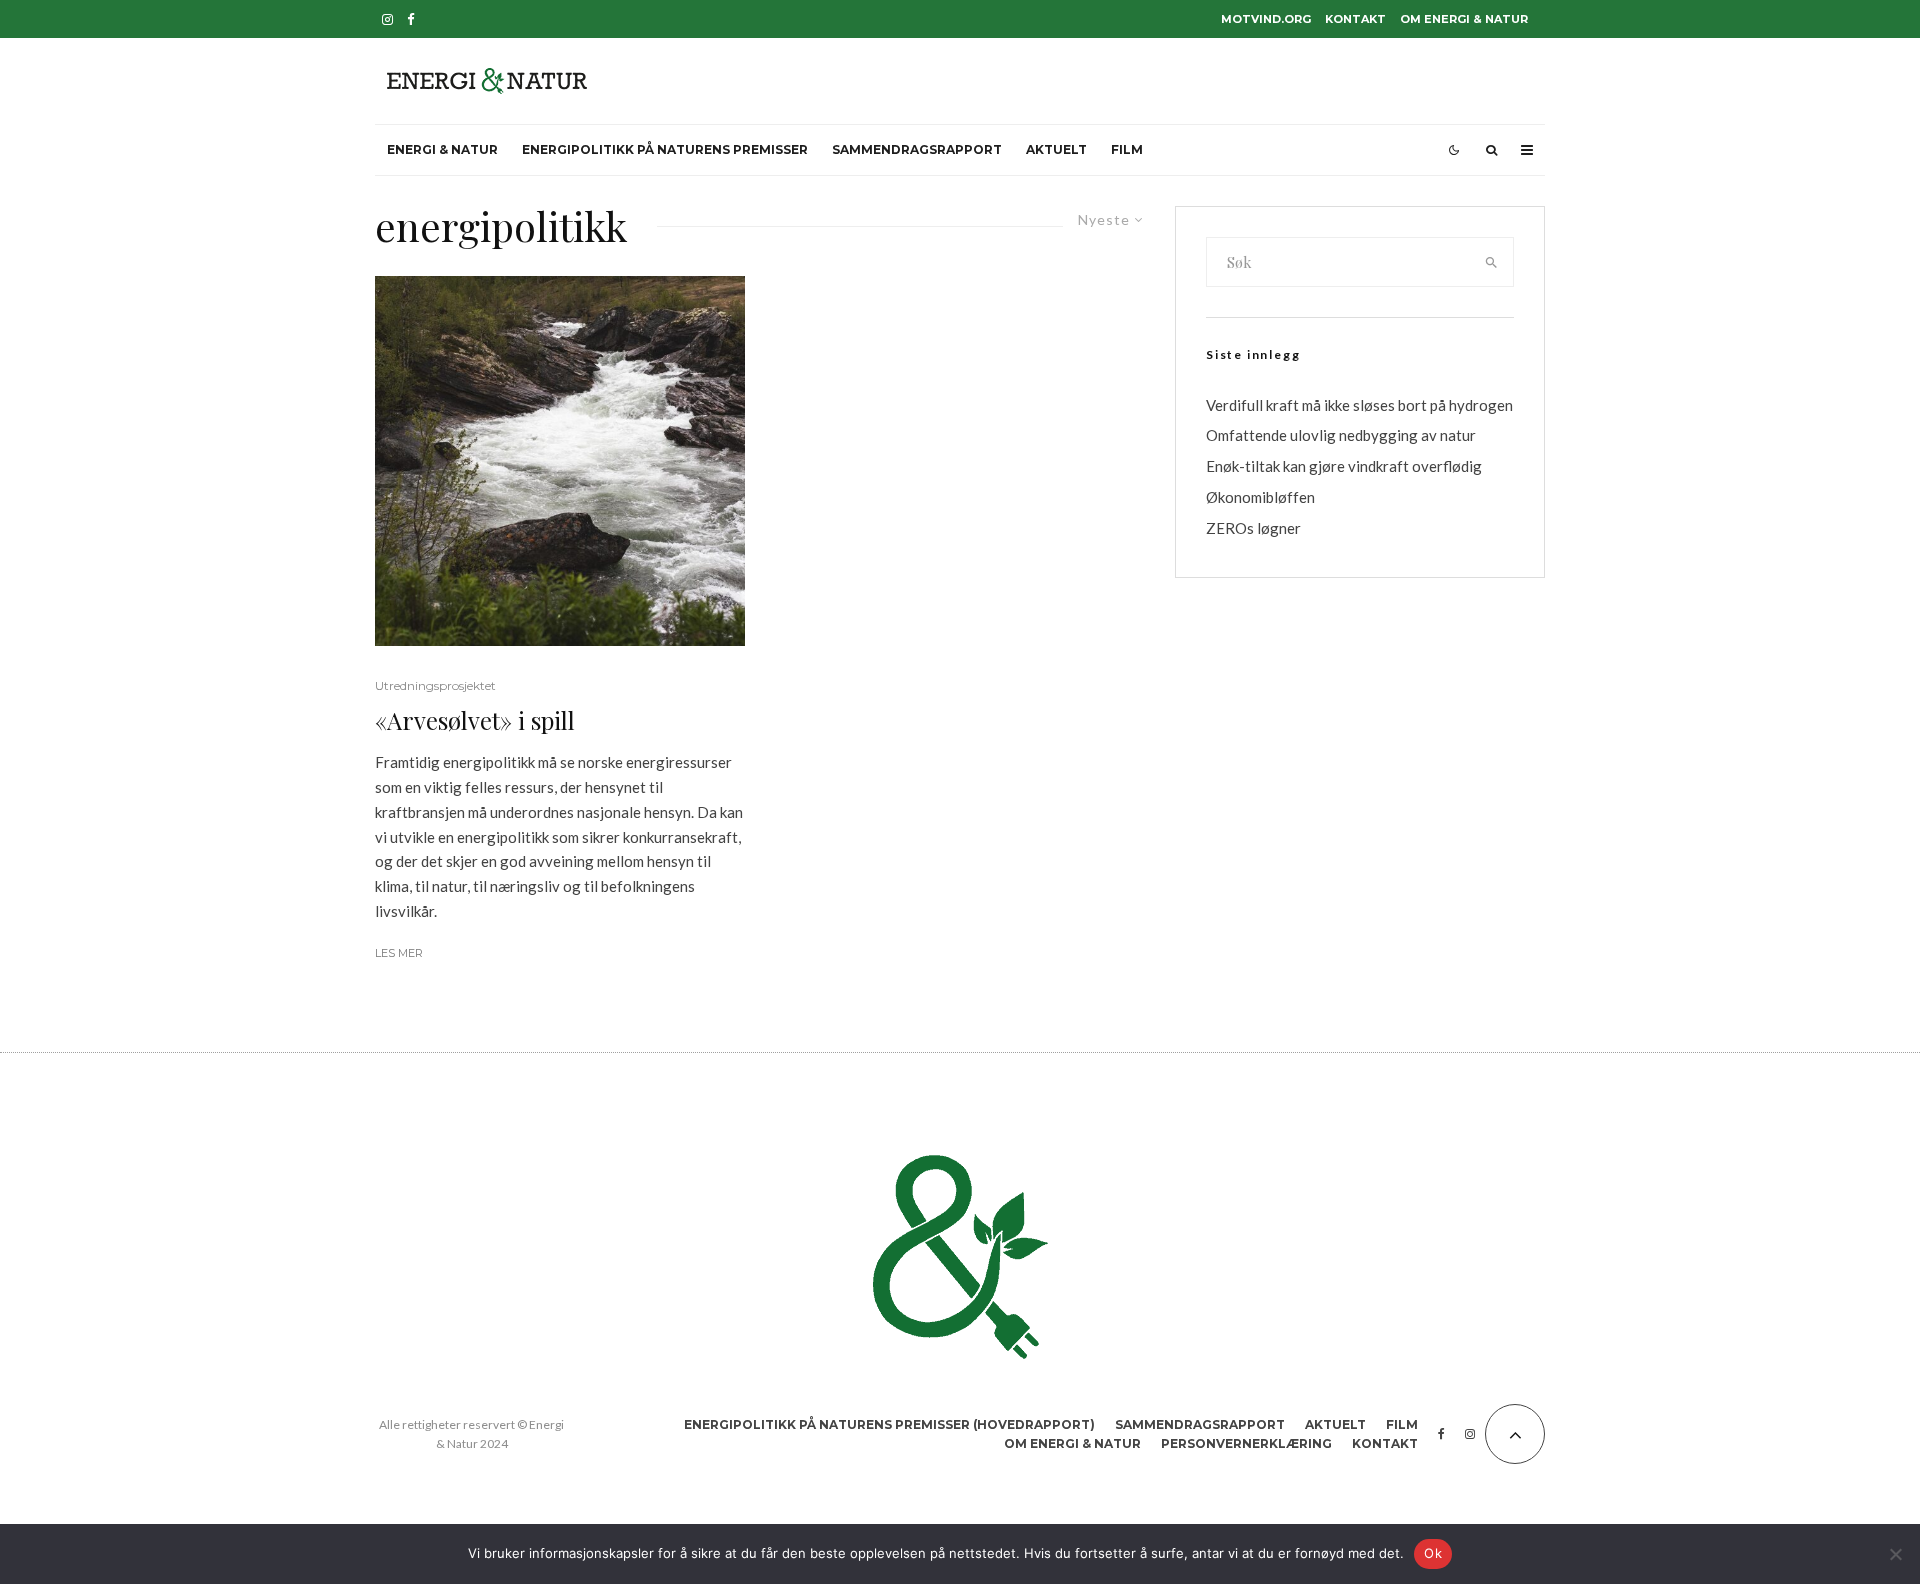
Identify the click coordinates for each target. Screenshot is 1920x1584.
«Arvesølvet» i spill (475, 720)
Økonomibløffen (1260, 497)
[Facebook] (411, 19)
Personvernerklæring (1246, 1443)
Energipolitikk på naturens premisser (665, 149)
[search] (1492, 262)
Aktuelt (1056, 149)
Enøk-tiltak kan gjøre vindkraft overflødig (1344, 466)
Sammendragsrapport (917, 149)
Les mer (399, 953)
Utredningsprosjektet (435, 685)
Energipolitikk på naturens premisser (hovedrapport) (889, 1424)
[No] (1895, 1554)
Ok (1433, 1553)
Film (1127, 149)
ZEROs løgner (1253, 528)
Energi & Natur (442, 149)
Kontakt (1355, 19)
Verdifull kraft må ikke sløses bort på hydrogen (1359, 405)
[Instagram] (387, 19)
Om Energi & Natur (1464, 19)
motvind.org (1266, 19)
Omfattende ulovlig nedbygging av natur (1341, 435)
